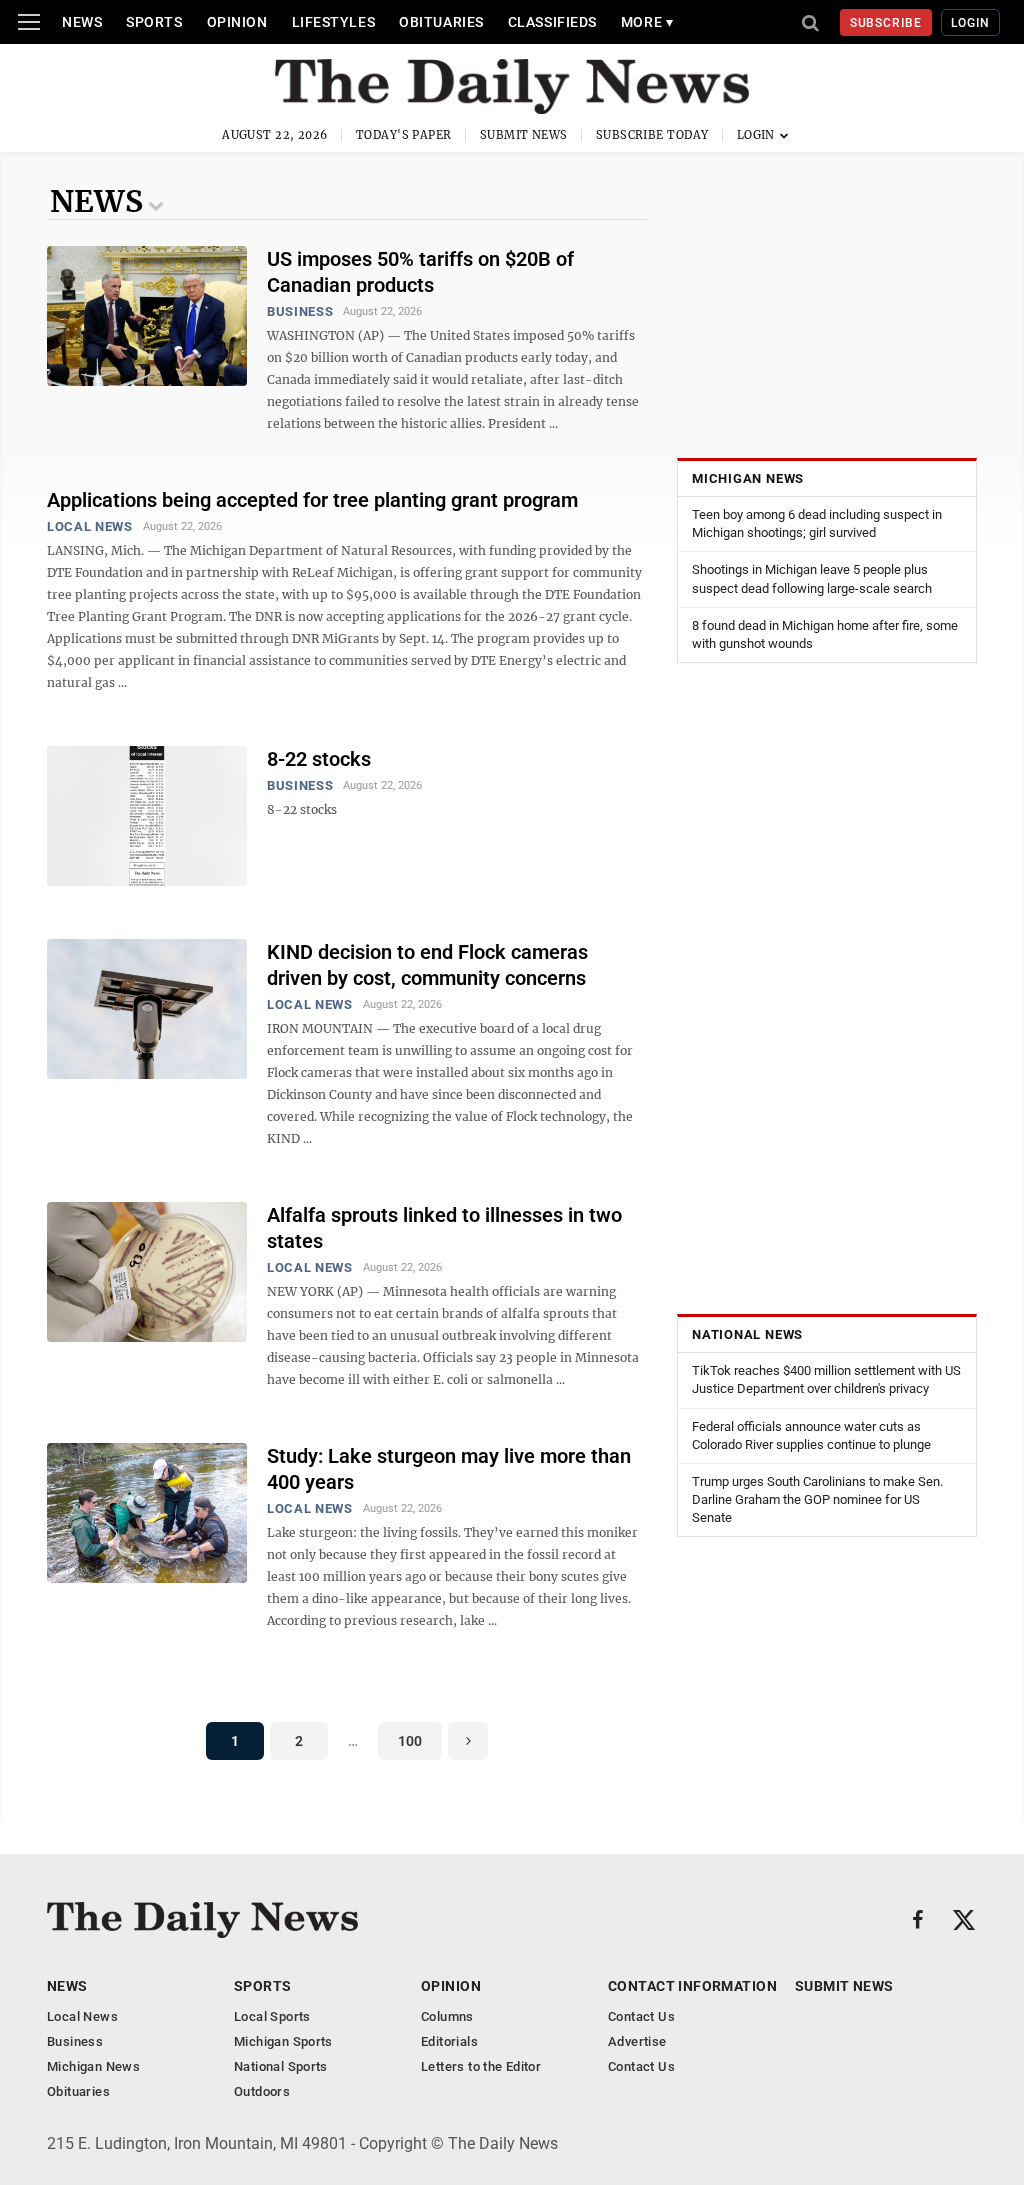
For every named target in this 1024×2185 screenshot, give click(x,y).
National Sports (281, 2066)
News (82, 22)
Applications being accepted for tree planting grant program (312, 500)
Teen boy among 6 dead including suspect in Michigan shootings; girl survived (817, 523)
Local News (90, 526)
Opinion (237, 22)
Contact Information (692, 1986)
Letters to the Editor (481, 2066)
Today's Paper (404, 135)
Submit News (524, 135)
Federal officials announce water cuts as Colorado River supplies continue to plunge (811, 1435)
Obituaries (441, 22)
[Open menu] (29, 22)
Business (300, 311)
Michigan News (748, 478)
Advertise (637, 2041)
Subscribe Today (652, 135)
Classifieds (552, 22)
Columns (447, 2016)
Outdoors (262, 2091)
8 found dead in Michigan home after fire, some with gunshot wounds (825, 634)
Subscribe (886, 23)
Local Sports (272, 2016)
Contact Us (641, 2016)
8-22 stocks (319, 759)
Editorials (449, 2041)
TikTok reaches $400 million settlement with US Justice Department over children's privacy (826, 1379)
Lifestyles (334, 22)
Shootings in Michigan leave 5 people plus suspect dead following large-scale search (812, 578)
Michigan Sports (283, 2041)
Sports (154, 22)
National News (747, 1334)
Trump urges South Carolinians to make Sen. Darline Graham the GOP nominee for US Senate (817, 1499)
